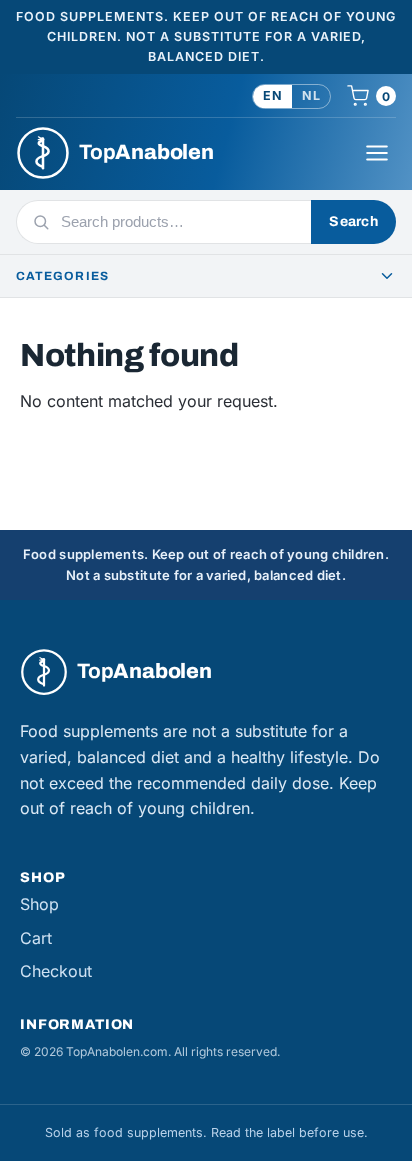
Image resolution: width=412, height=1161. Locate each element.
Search (353, 221)
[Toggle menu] (377, 153)
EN (272, 95)
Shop (39, 904)
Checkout (56, 971)
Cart (36, 938)
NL (311, 95)
